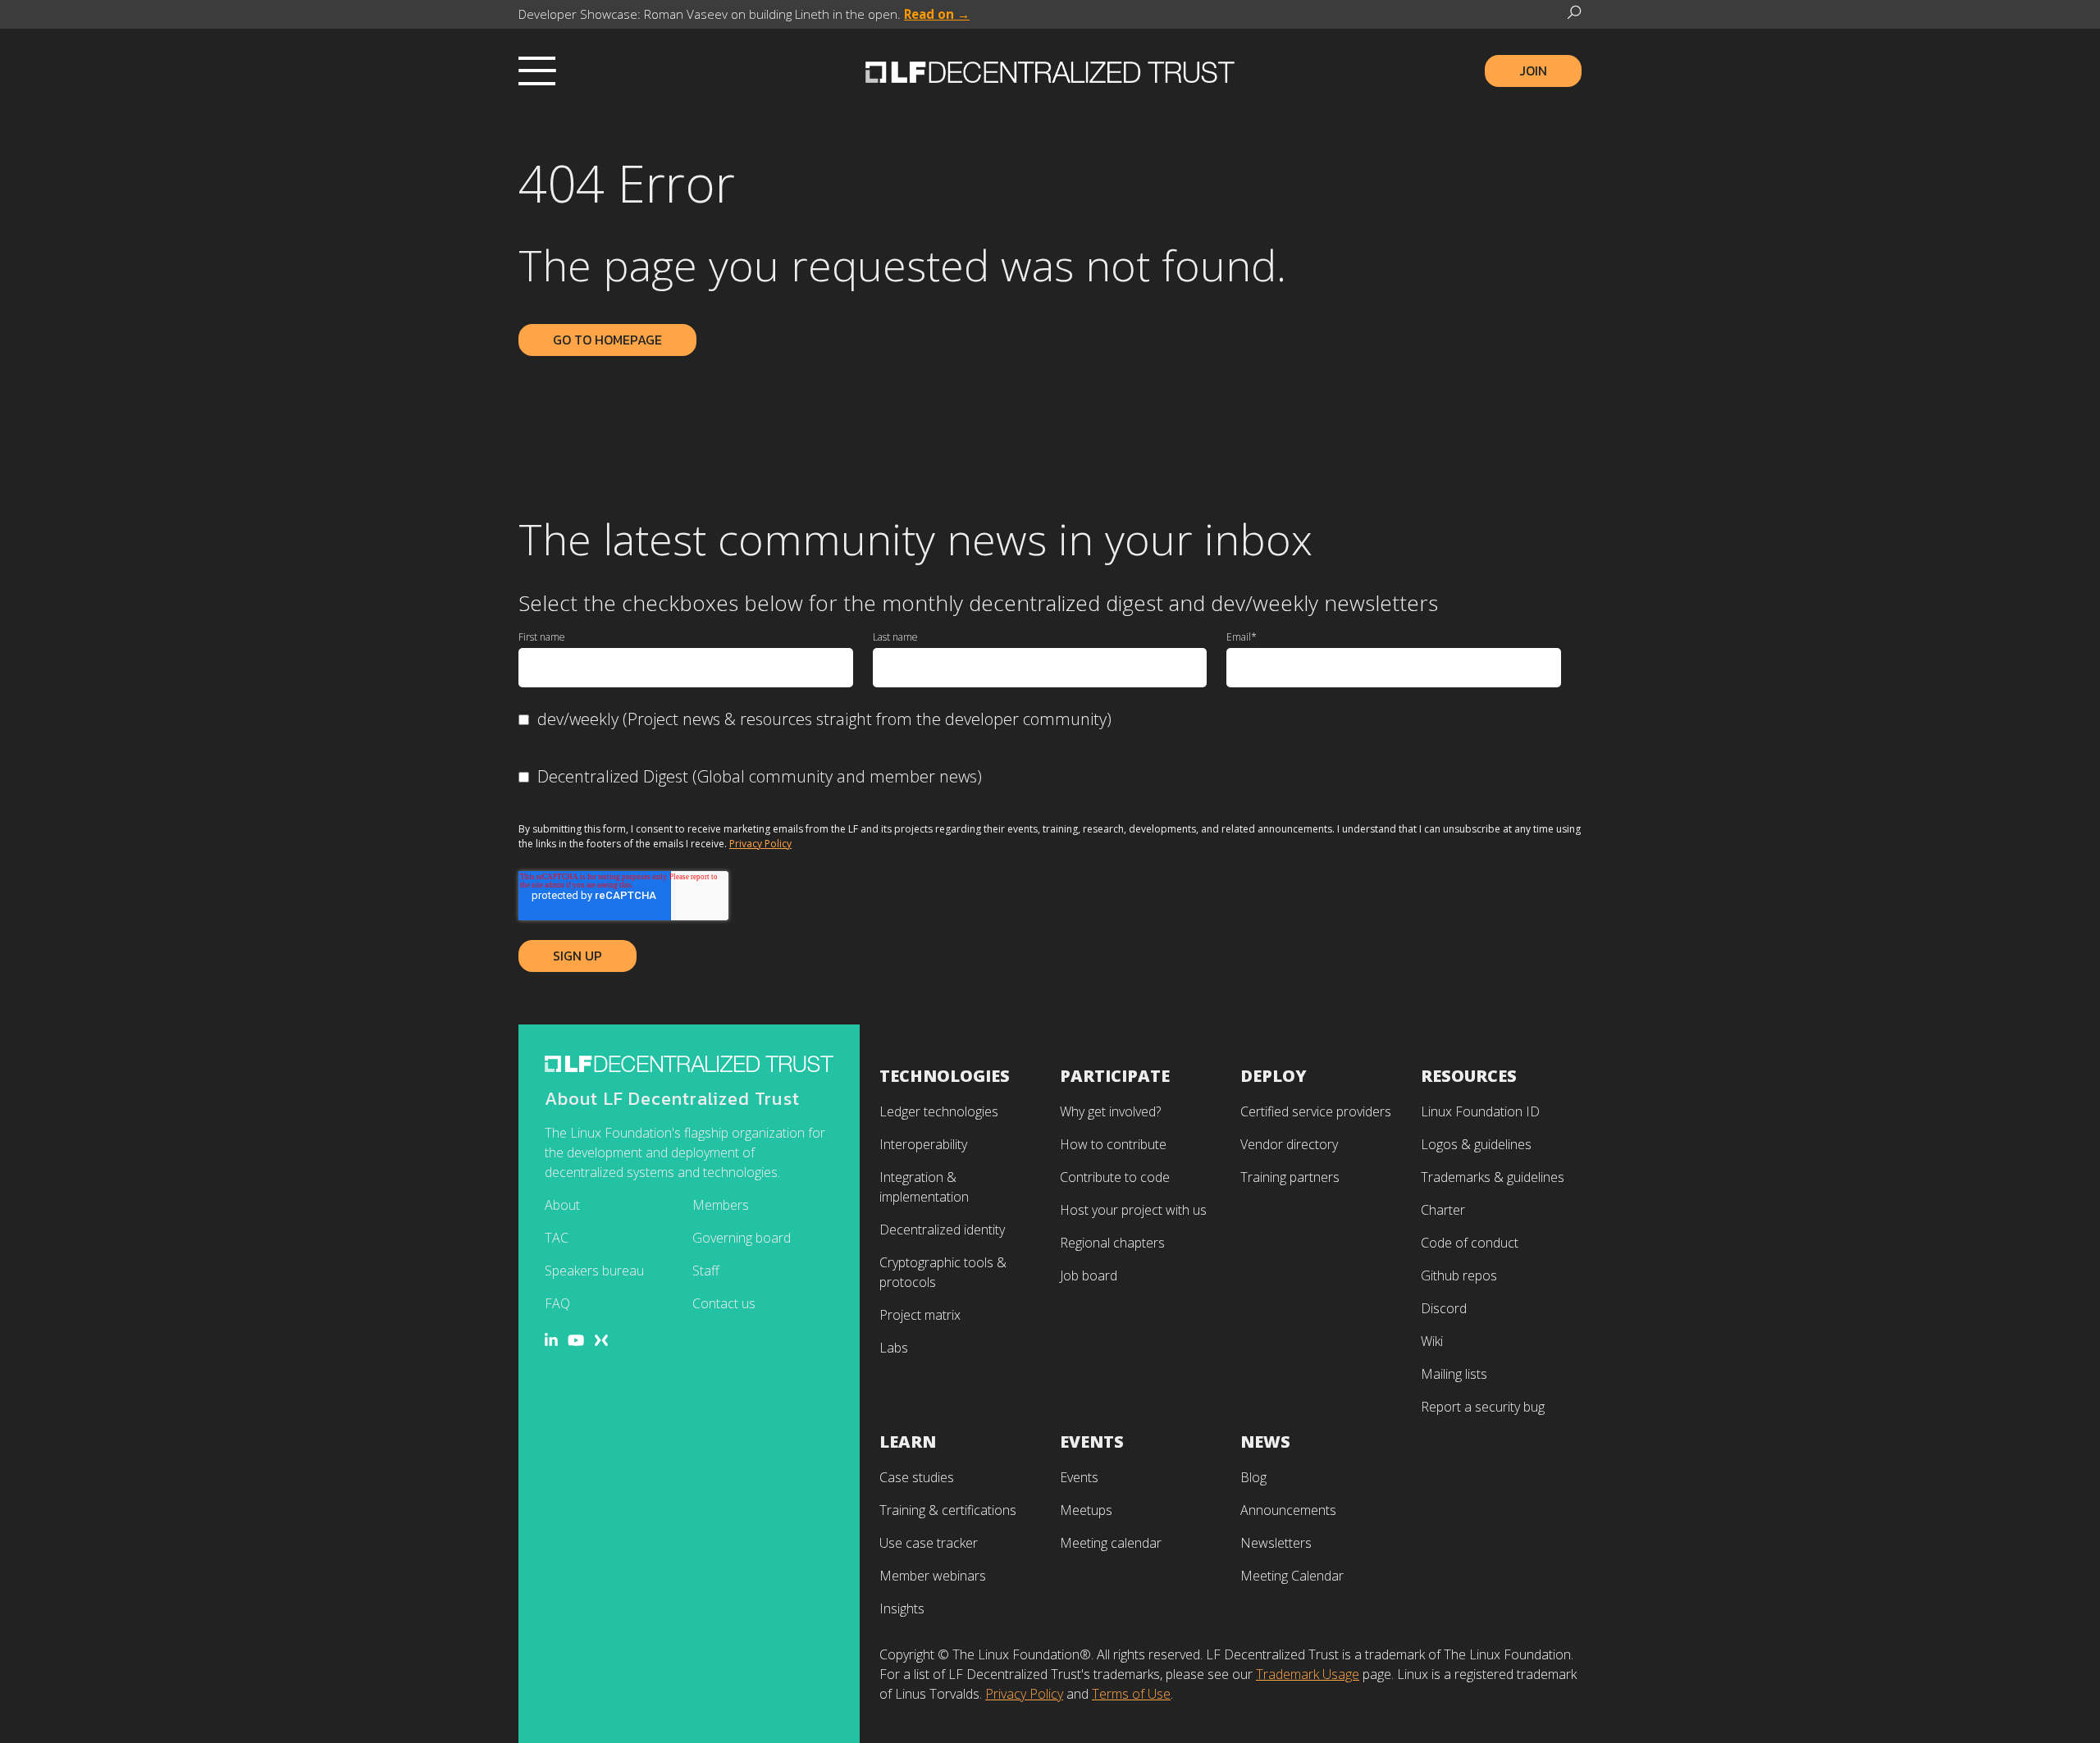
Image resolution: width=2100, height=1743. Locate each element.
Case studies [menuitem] (917, 1477)
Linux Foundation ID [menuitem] (1480, 1111)
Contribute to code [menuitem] (1115, 1177)
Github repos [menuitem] (1459, 1275)
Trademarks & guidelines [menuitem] (1493, 1177)
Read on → (937, 14)
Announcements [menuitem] (1288, 1510)
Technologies (945, 1076)
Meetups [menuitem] (1086, 1510)
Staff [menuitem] (706, 1271)
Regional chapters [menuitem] (1112, 1243)
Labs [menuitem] (894, 1348)
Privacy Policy (760, 844)
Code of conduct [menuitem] (1470, 1243)
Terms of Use (1131, 1694)
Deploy (1274, 1076)
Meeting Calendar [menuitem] (1292, 1576)
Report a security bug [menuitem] (1483, 1407)
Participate (1115, 1076)
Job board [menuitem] (1089, 1275)
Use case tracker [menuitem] (929, 1543)
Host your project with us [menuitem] (1133, 1210)
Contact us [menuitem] (724, 1303)
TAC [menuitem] (557, 1238)
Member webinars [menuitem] (933, 1576)
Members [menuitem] (721, 1205)
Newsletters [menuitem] (1276, 1543)
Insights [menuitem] (902, 1608)
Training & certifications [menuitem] (948, 1510)
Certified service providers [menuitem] (1316, 1111)
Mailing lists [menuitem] (1454, 1374)
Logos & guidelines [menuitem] (1476, 1144)
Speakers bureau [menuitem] (594, 1271)
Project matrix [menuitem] (920, 1315)
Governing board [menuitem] (742, 1238)
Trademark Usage (1308, 1674)
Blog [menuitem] (1253, 1477)
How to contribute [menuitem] (1113, 1144)
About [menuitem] (562, 1205)
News (1265, 1442)
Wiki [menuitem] (1432, 1341)
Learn (908, 1442)
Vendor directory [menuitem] (1289, 1144)
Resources (1469, 1076)
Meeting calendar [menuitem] (1111, 1543)
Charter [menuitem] (1443, 1210)
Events (1092, 1442)
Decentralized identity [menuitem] (942, 1230)
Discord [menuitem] (1444, 1308)
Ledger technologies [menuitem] (939, 1111)
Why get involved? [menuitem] (1110, 1111)
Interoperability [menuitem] (923, 1144)
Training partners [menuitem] (1290, 1177)
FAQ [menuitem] (557, 1303)
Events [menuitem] (1079, 1477)
